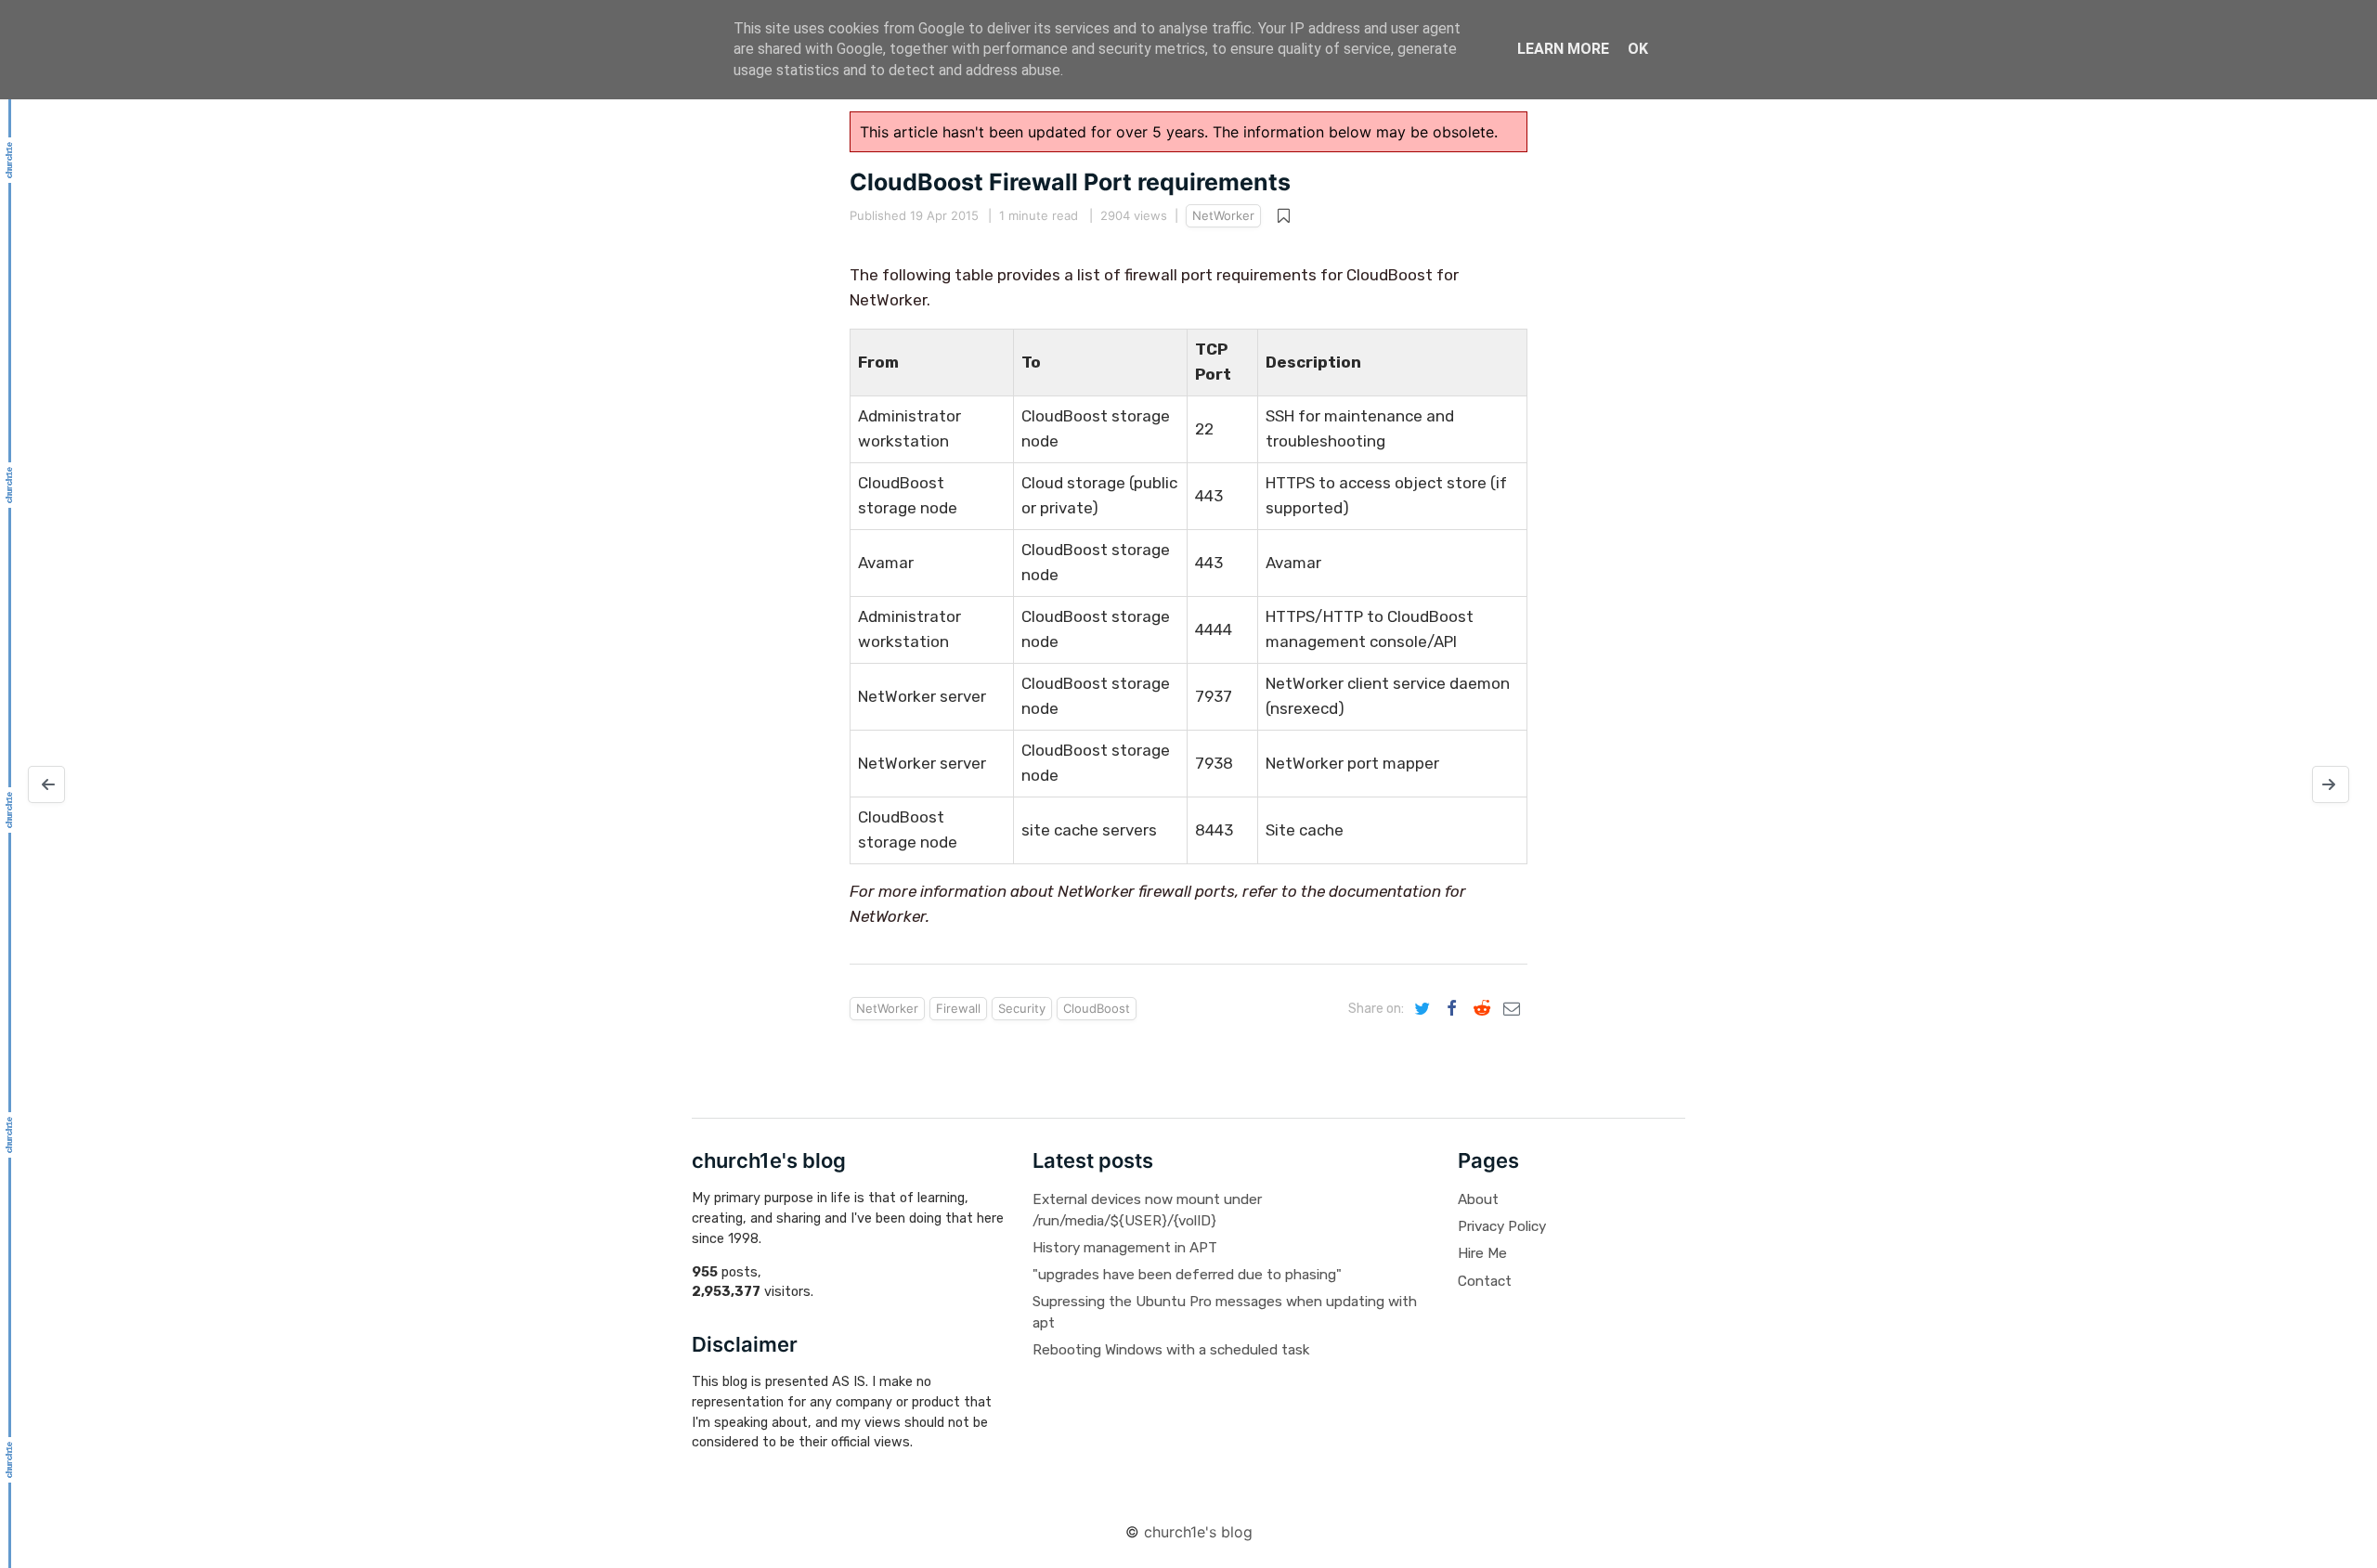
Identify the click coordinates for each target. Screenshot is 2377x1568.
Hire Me (1482, 1253)
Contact (1485, 1281)
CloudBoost (1097, 1008)
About (1478, 1199)
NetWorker (1223, 215)
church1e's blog (1198, 1532)
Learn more (1563, 49)
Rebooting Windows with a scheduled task (1171, 1350)
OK (1638, 49)
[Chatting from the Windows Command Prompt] (46, 784)
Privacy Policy (1502, 1226)
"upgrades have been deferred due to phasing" (1187, 1275)
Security (1022, 1008)
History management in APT (1125, 1248)
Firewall (958, 1008)
